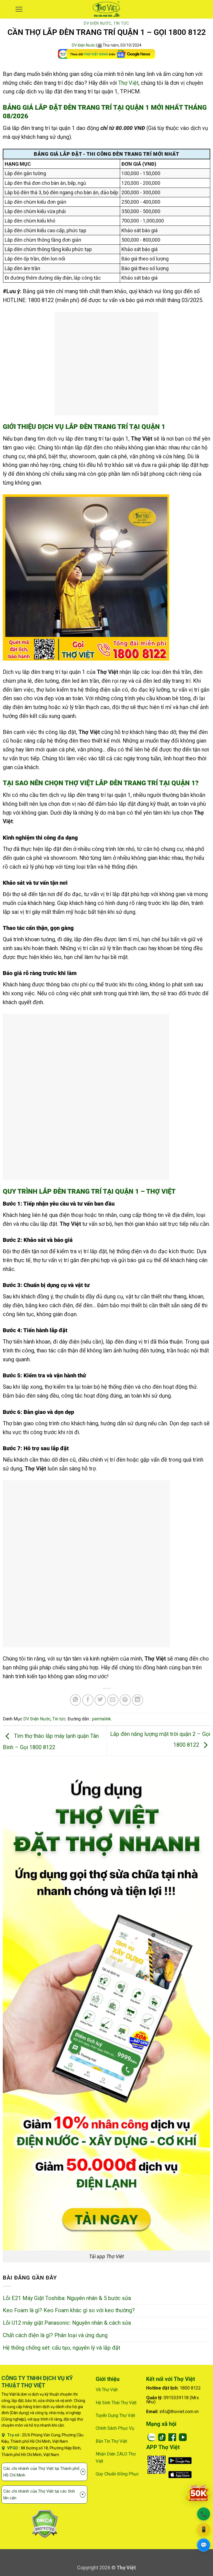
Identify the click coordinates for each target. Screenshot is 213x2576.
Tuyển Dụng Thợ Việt (115, 2415)
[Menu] (19, 9)
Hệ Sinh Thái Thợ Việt (116, 2403)
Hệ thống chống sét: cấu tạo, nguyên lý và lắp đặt (61, 2348)
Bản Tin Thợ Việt (111, 2441)
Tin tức (121, 23)
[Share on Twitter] (100, 1700)
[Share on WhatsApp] (76, 1700)
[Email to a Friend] (113, 1700)
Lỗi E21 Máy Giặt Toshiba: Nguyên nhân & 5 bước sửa (67, 2298)
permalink (102, 1719)
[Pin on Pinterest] (125, 1700)
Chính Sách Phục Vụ (115, 2428)
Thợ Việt (128, 83)
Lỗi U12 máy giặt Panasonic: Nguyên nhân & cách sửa (67, 2323)
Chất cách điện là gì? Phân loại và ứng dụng (55, 2335)
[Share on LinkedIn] (138, 1700)
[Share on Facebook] (88, 1700)
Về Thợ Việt (107, 2390)
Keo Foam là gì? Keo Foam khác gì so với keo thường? (69, 2310)
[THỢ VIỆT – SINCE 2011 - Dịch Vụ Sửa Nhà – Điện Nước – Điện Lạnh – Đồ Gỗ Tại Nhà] (107, 9)
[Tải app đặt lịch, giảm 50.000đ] (198, 2493)
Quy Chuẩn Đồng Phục (117, 2474)
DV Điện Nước (97, 23)
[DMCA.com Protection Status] (45, 2523)
